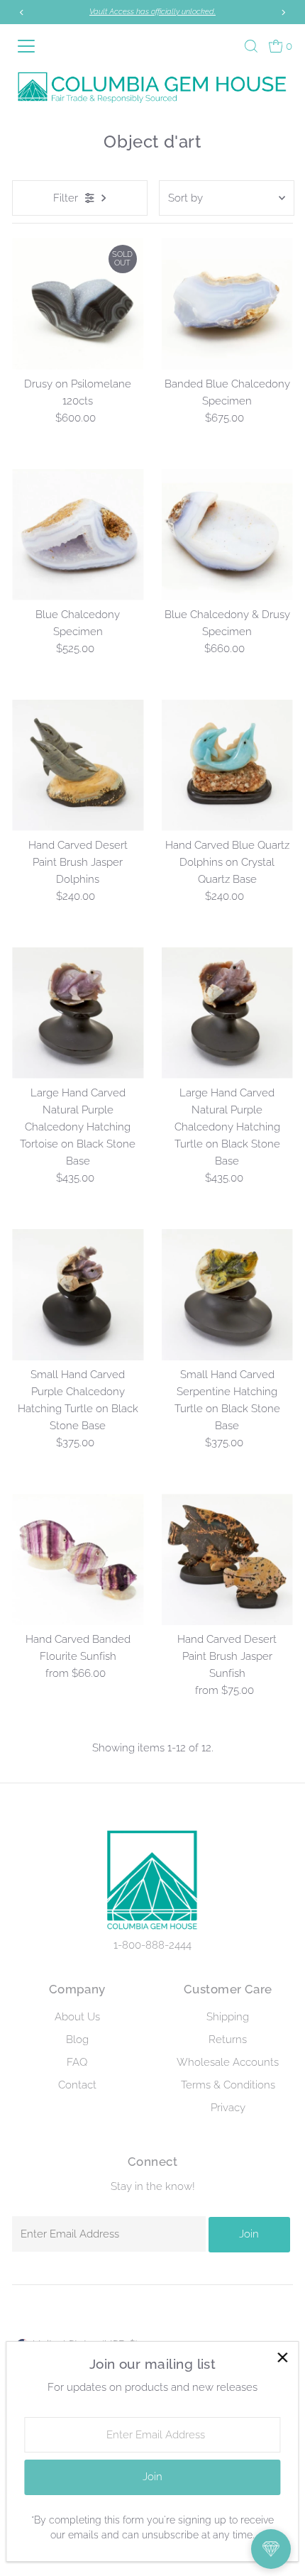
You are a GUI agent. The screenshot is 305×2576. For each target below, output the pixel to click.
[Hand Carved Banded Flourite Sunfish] (78, 1559)
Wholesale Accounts (228, 2062)
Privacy (228, 2108)
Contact (77, 2085)
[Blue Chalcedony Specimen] (78, 535)
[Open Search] (251, 46)
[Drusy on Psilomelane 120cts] (78, 303)
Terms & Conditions (228, 2085)
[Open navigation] (32, 46)
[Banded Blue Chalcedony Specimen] (227, 303)
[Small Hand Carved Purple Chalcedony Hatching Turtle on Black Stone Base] (78, 1295)
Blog (77, 2040)
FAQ (77, 2062)
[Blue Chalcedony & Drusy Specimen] (227, 535)
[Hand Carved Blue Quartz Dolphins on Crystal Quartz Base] (227, 765)
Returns (228, 2040)
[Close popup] (282, 2358)
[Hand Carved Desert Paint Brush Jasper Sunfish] (227, 1559)
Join (249, 2234)
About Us (77, 2017)
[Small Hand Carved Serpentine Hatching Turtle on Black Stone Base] (227, 1295)
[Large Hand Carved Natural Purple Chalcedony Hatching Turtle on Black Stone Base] (227, 1013)
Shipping (228, 2017)
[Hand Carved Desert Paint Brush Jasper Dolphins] (78, 765)
